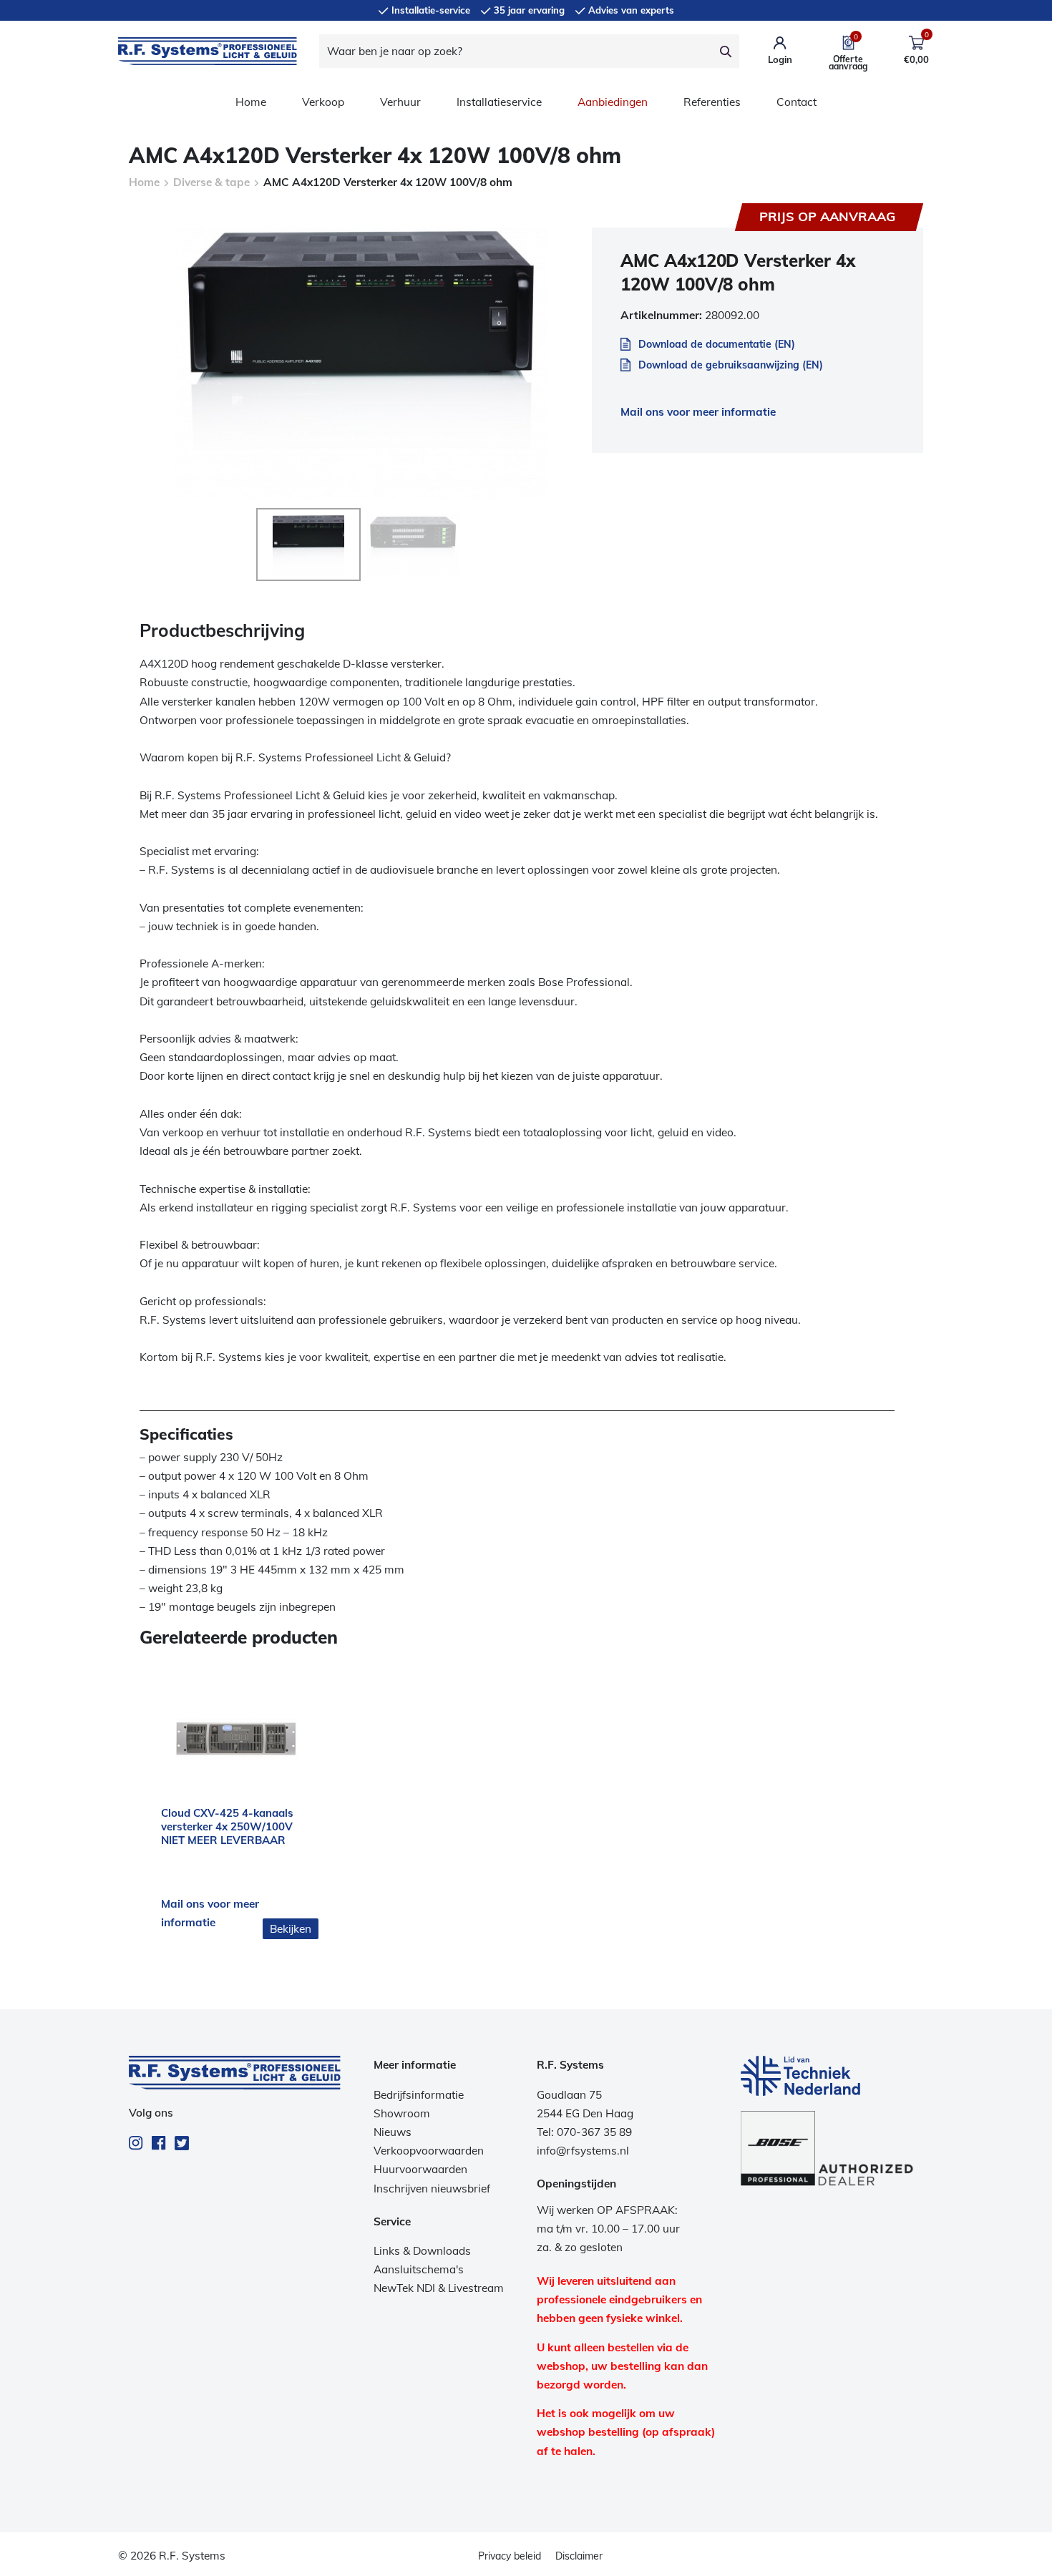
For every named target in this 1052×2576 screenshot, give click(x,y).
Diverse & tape (211, 182)
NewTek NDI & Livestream (439, 2288)
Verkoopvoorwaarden (429, 2151)
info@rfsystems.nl (583, 2151)
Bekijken (291, 1929)
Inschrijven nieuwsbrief (432, 2189)
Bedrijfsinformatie (419, 2095)
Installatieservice (499, 102)
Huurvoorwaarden (420, 2169)
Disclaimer (579, 2556)
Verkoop (323, 102)
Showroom (402, 2113)
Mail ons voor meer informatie (698, 412)
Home (251, 102)
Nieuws (393, 2132)
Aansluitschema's (419, 2269)
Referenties (712, 102)
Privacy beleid (510, 2556)
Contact (797, 102)
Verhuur (400, 102)
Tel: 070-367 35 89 (584, 2132)
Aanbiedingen (613, 102)
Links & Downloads (422, 2251)
